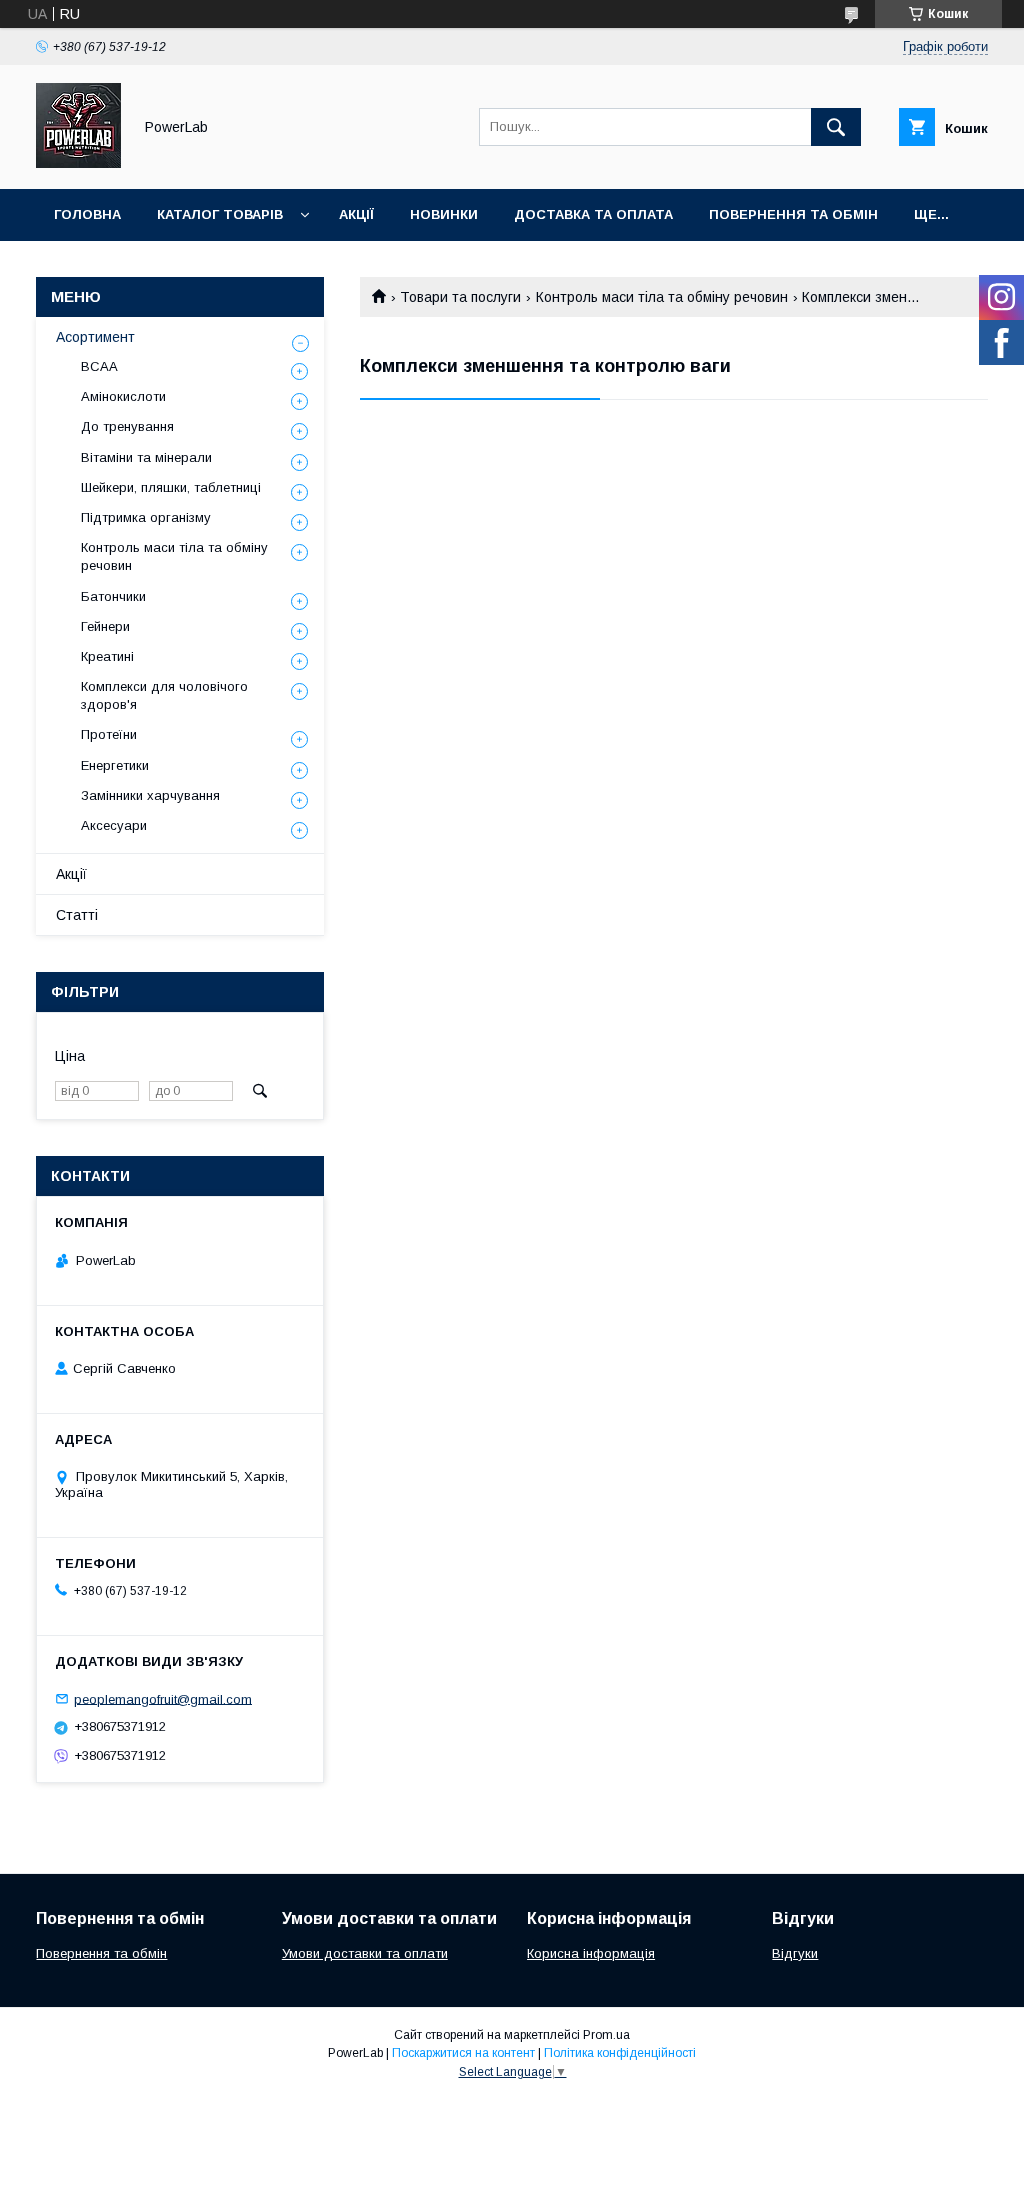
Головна (87, 214)
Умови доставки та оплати (365, 1953)
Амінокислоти (123, 396)
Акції (356, 214)
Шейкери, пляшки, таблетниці (171, 487)
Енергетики (115, 765)
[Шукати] (836, 127)
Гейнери (105, 626)
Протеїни (109, 734)
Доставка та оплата (593, 214)
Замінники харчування (150, 795)
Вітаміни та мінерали (146, 457)
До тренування (127, 426)
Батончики (113, 596)
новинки (444, 214)
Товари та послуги (460, 297)
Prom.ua (606, 2035)
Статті (77, 915)
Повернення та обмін (793, 214)
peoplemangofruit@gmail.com (163, 1698)
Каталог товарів (220, 214)
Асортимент (95, 337)
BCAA (99, 366)
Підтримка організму (146, 517)
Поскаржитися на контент (463, 2053)
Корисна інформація (591, 1953)
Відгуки (795, 1953)
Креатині (107, 656)
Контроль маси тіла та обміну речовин (662, 297)
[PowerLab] (78, 163)
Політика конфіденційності (620, 2053)
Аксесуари (114, 825)
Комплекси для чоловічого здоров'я (164, 695)
